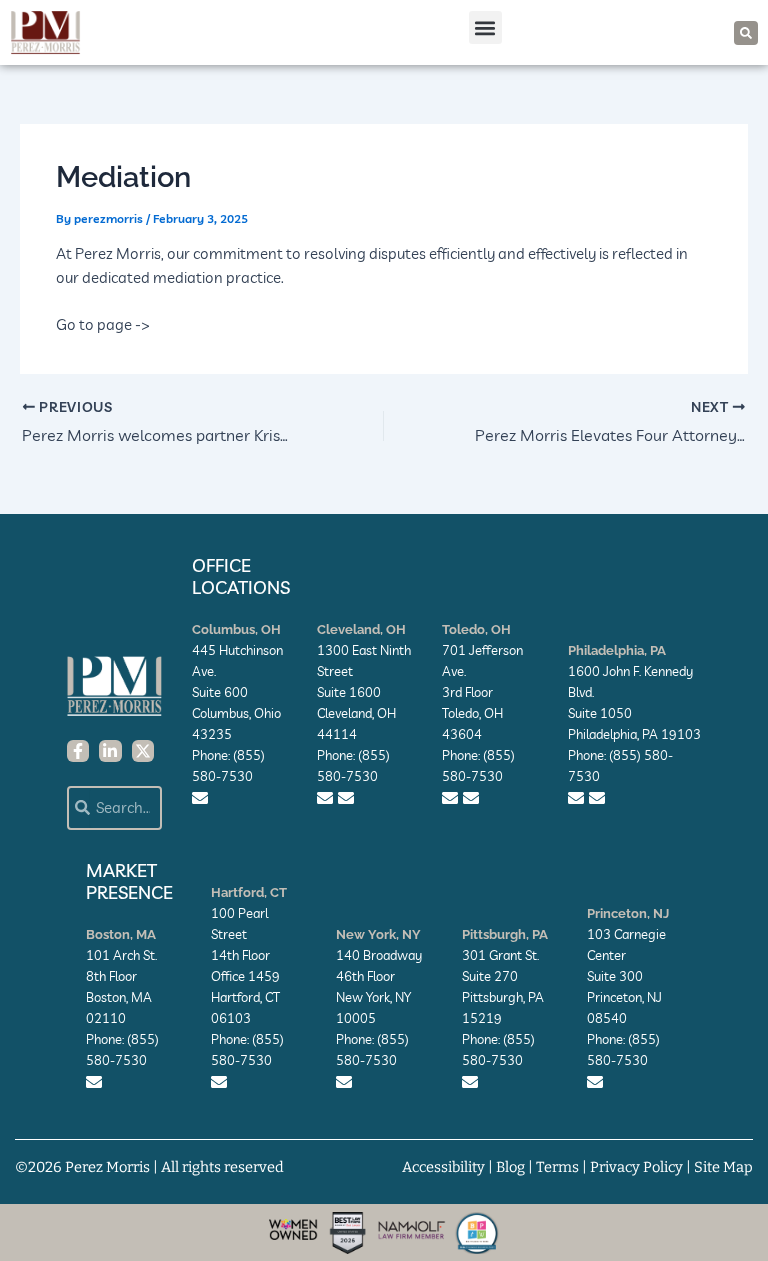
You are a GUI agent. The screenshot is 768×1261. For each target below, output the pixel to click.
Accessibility (443, 1167)
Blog (510, 1167)
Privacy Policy (636, 1167)
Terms (557, 1167)
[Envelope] (200, 798)
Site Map (723, 1167)
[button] (485, 27)
